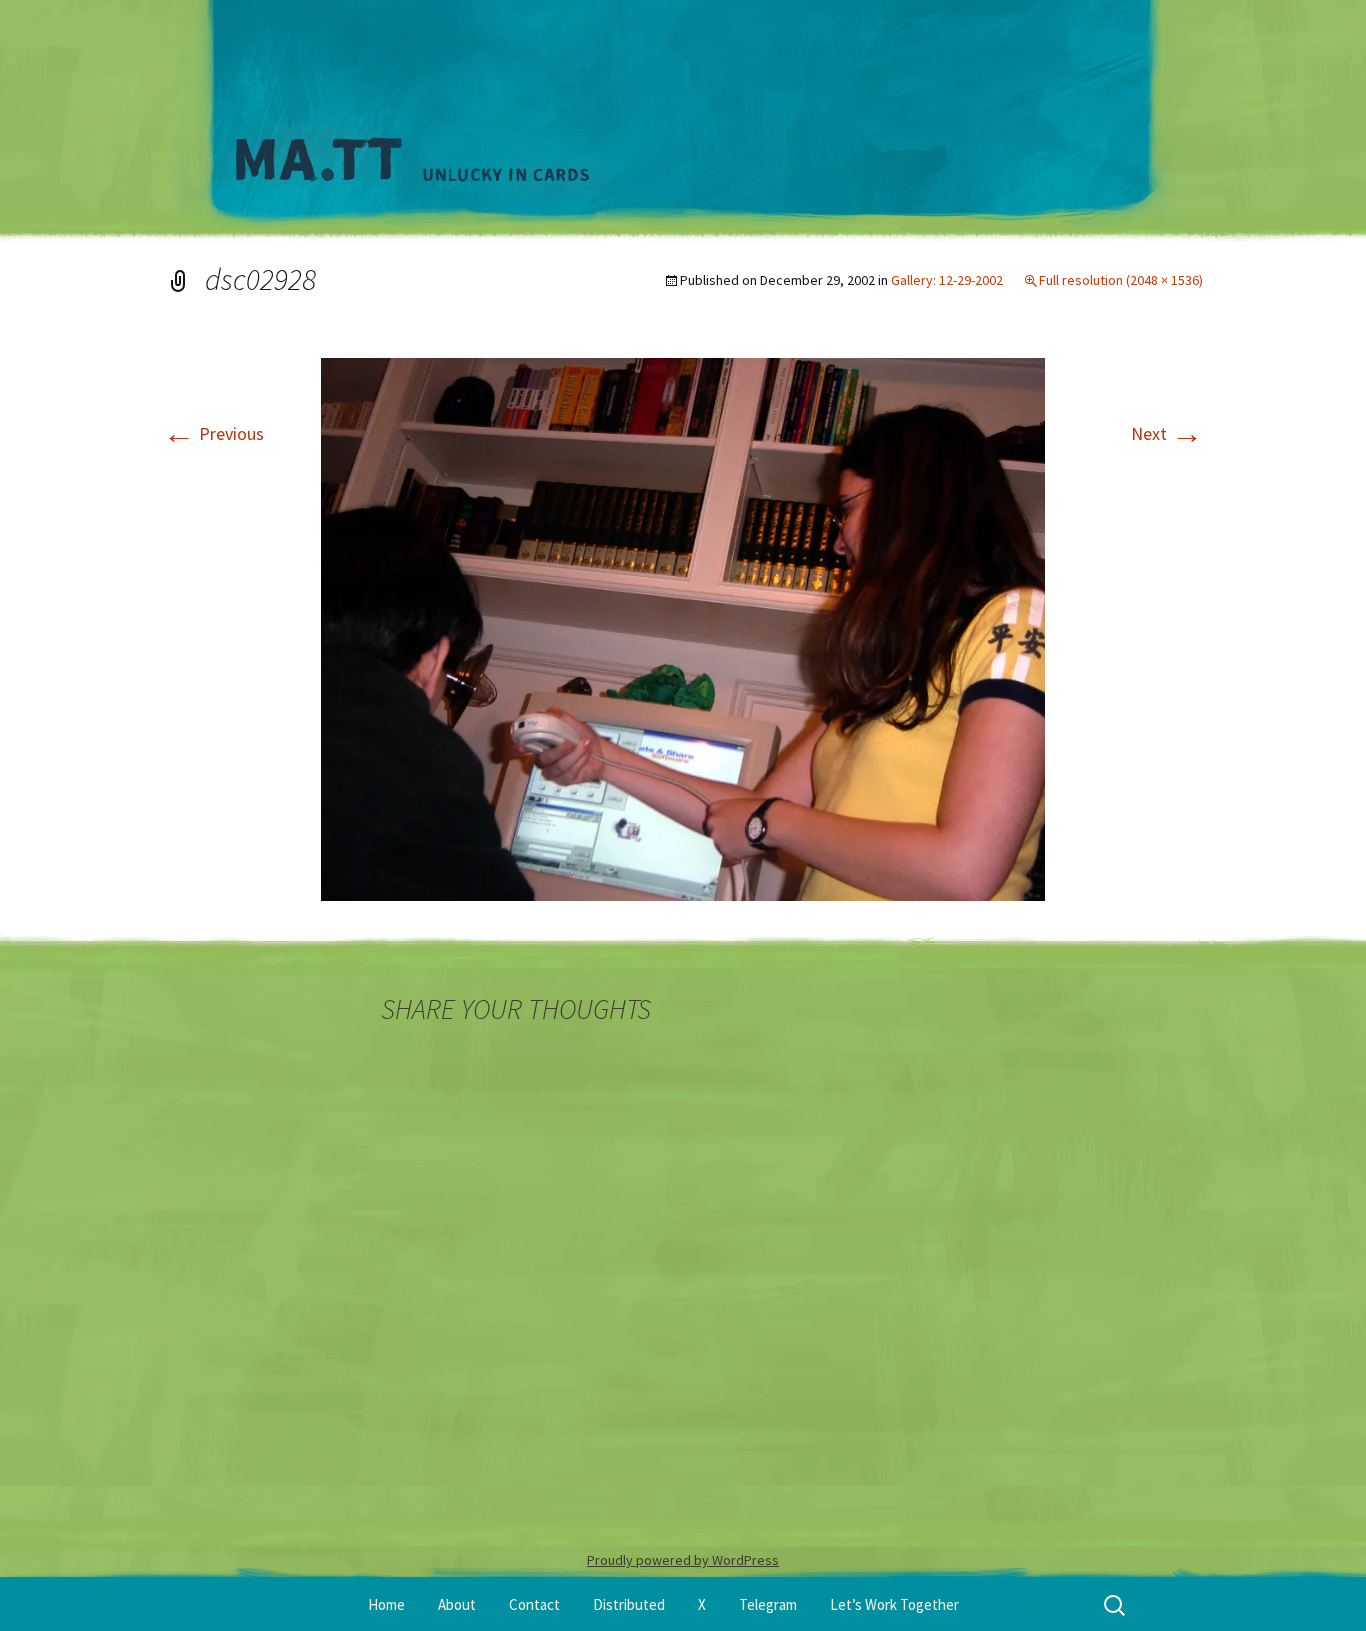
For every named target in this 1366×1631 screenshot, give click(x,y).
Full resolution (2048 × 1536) (1121, 280)
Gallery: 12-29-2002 (947, 280)
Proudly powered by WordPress (683, 1560)
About (457, 1604)
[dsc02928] (683, 627)
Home (386, 1604)
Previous (213, 433)
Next (1167, 433)
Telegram (768, 1604)
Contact (534, 1604)
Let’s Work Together (894, 1604)
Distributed (629, 1604)
